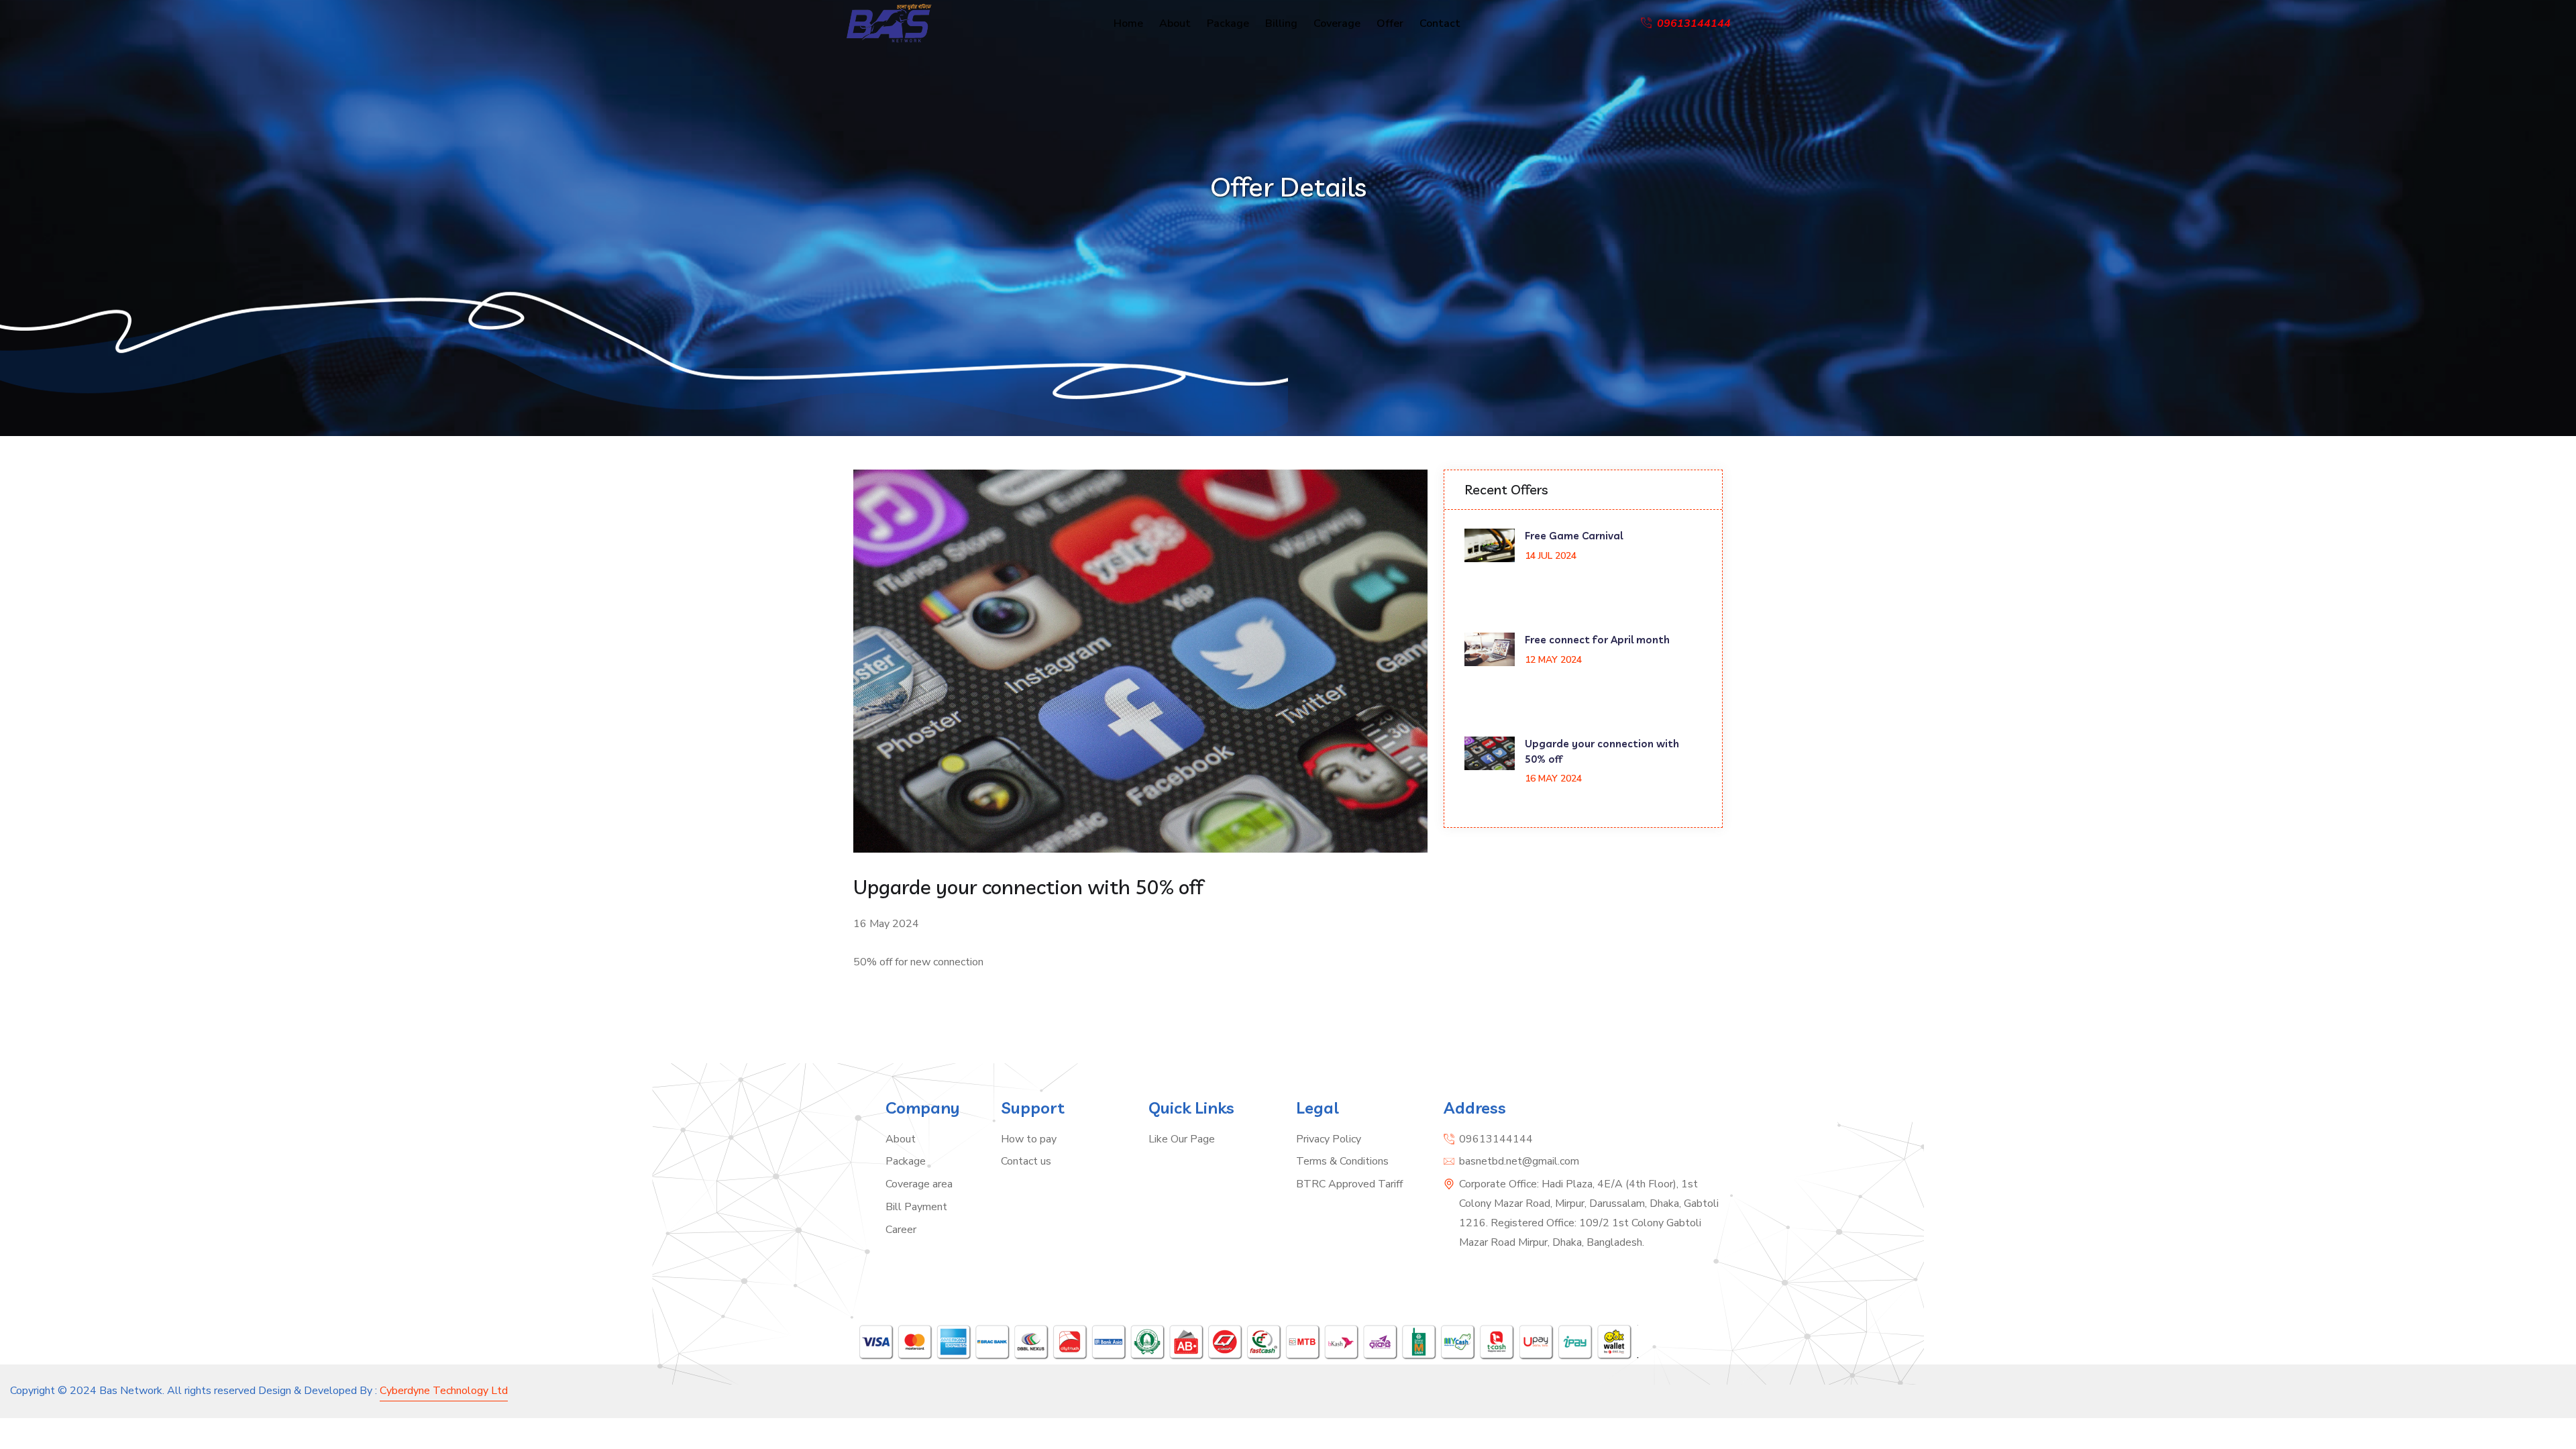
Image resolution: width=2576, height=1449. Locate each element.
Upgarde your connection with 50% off (1602, 751)
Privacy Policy (1329, 1139)
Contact (1440, 23)
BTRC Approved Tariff (1349, 1184)
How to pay (1029, 1139)
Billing (1281, 23)
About (1175, 23)
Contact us (1026, 1161)
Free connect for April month (1597, 640)
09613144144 (1496, 1139)
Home (1128, 23)
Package (1228, 23)
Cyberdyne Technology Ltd (444, 1391)
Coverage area (919, 1184)
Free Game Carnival (1574, 536)
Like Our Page (1182, 1139)
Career (901, 1230)
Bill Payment (916, 1207)
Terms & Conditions (1342, 1161)
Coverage (1337, 23)
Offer (1390, 23)
